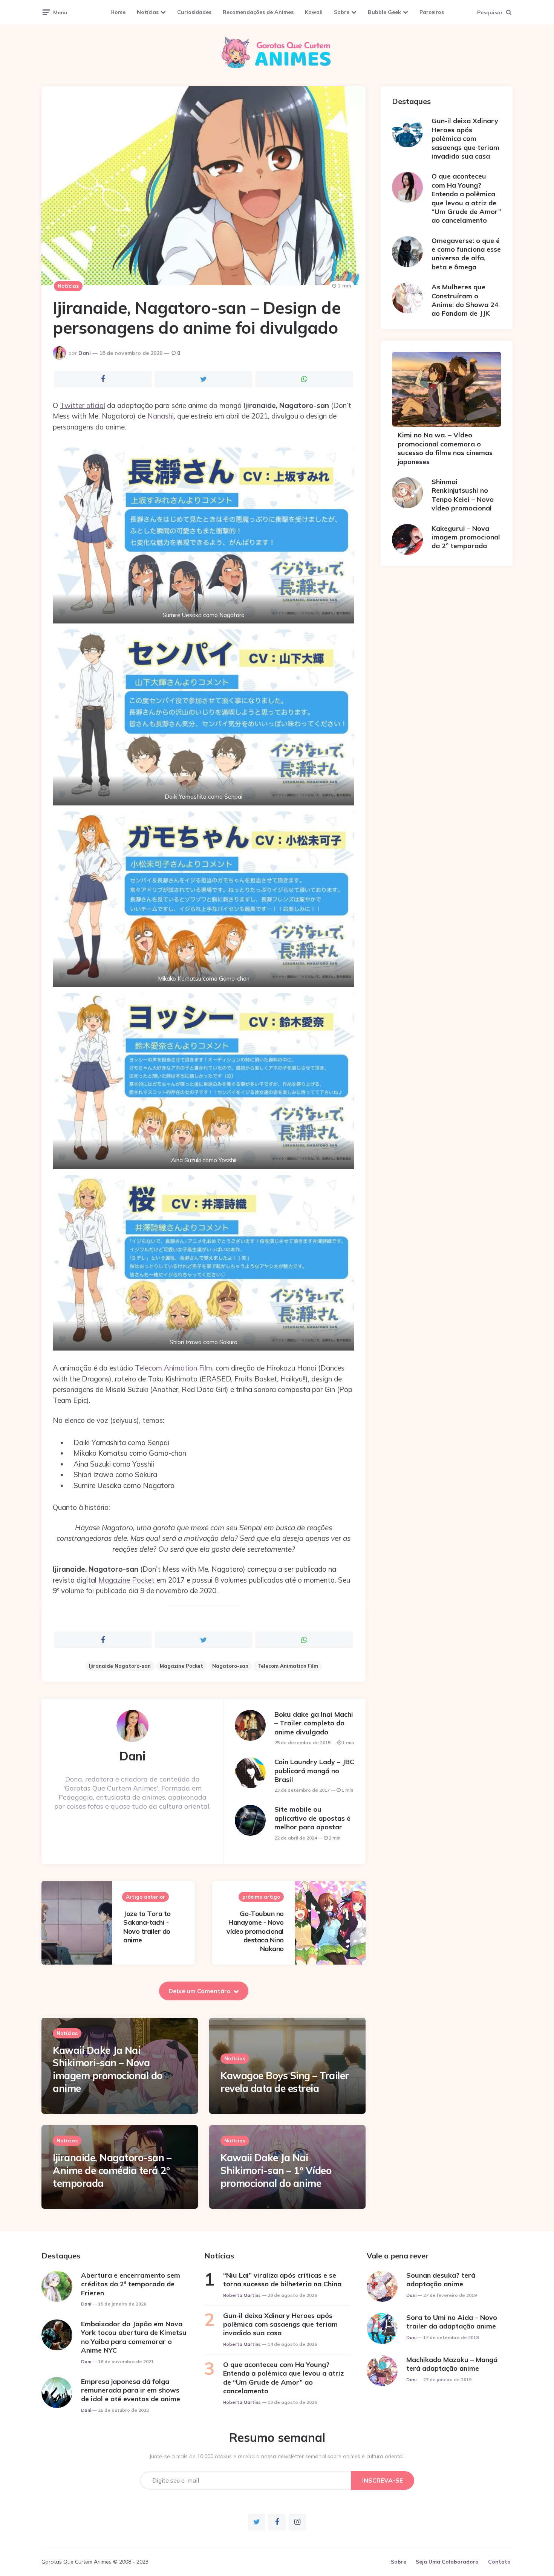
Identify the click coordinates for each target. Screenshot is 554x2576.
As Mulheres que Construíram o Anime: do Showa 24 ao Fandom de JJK (465, 300)
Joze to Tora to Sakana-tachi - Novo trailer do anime (147, 1927)
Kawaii (314, 12)
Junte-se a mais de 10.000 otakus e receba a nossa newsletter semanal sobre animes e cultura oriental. (277, 2456)
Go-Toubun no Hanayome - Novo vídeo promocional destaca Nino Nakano (255, 1931)
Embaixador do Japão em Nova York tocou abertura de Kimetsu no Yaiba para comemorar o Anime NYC (134, 2337)
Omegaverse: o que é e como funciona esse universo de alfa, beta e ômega (466, 254)
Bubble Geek (384, 12)
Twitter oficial (83, 405)
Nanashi (161, 416)
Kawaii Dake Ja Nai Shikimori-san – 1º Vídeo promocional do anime (276, 2170)
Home (118, 12)
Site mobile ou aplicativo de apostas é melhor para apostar (312, 1818)
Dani (85, 353)
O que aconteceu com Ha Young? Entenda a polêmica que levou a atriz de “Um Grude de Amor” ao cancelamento (466, 198)
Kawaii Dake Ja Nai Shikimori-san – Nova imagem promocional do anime (108, 2069)
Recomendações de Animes (258, 12)
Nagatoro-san (230, 1666)
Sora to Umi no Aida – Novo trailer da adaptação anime (452, 2322)
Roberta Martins (242, 2295)
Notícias (148, 12)
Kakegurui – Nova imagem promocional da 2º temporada (466, 537)
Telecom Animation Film (174, 1368)
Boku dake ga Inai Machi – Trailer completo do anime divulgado (314, 1723)
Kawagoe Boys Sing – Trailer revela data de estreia (285, 2082)
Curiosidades (194, 12)
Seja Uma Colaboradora (447, 2562)
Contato (499, 2562)
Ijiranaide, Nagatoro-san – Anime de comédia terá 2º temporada (112, 2170)
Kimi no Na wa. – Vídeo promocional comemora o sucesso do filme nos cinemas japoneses (445, 448)
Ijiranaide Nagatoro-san (120, 1666)
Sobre (342, 12)
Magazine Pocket (126, 1580)
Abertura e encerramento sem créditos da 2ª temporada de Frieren (131, 2284)
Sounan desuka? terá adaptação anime (441, 2280)
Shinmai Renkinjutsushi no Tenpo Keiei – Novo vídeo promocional (463, 495)
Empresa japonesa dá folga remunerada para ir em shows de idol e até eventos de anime (131, 2390)
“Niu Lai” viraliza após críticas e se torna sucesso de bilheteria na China (282, 2280)
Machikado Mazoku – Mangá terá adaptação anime (452, 2364)
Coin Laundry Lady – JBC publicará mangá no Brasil (314, 1771)
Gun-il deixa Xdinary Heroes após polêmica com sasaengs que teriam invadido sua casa (465, 138)
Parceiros (432, 12)
